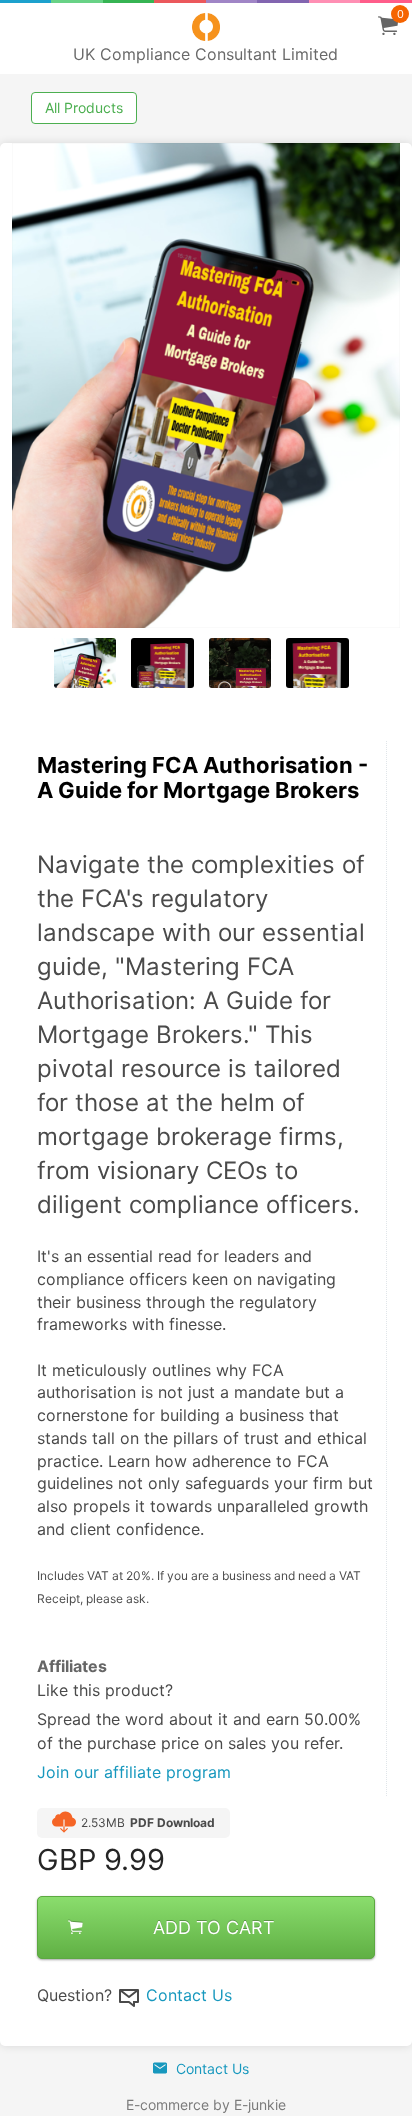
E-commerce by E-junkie (206, 2104)
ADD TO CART (214, 1927)
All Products (84, 107)
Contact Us (189, 1995)
